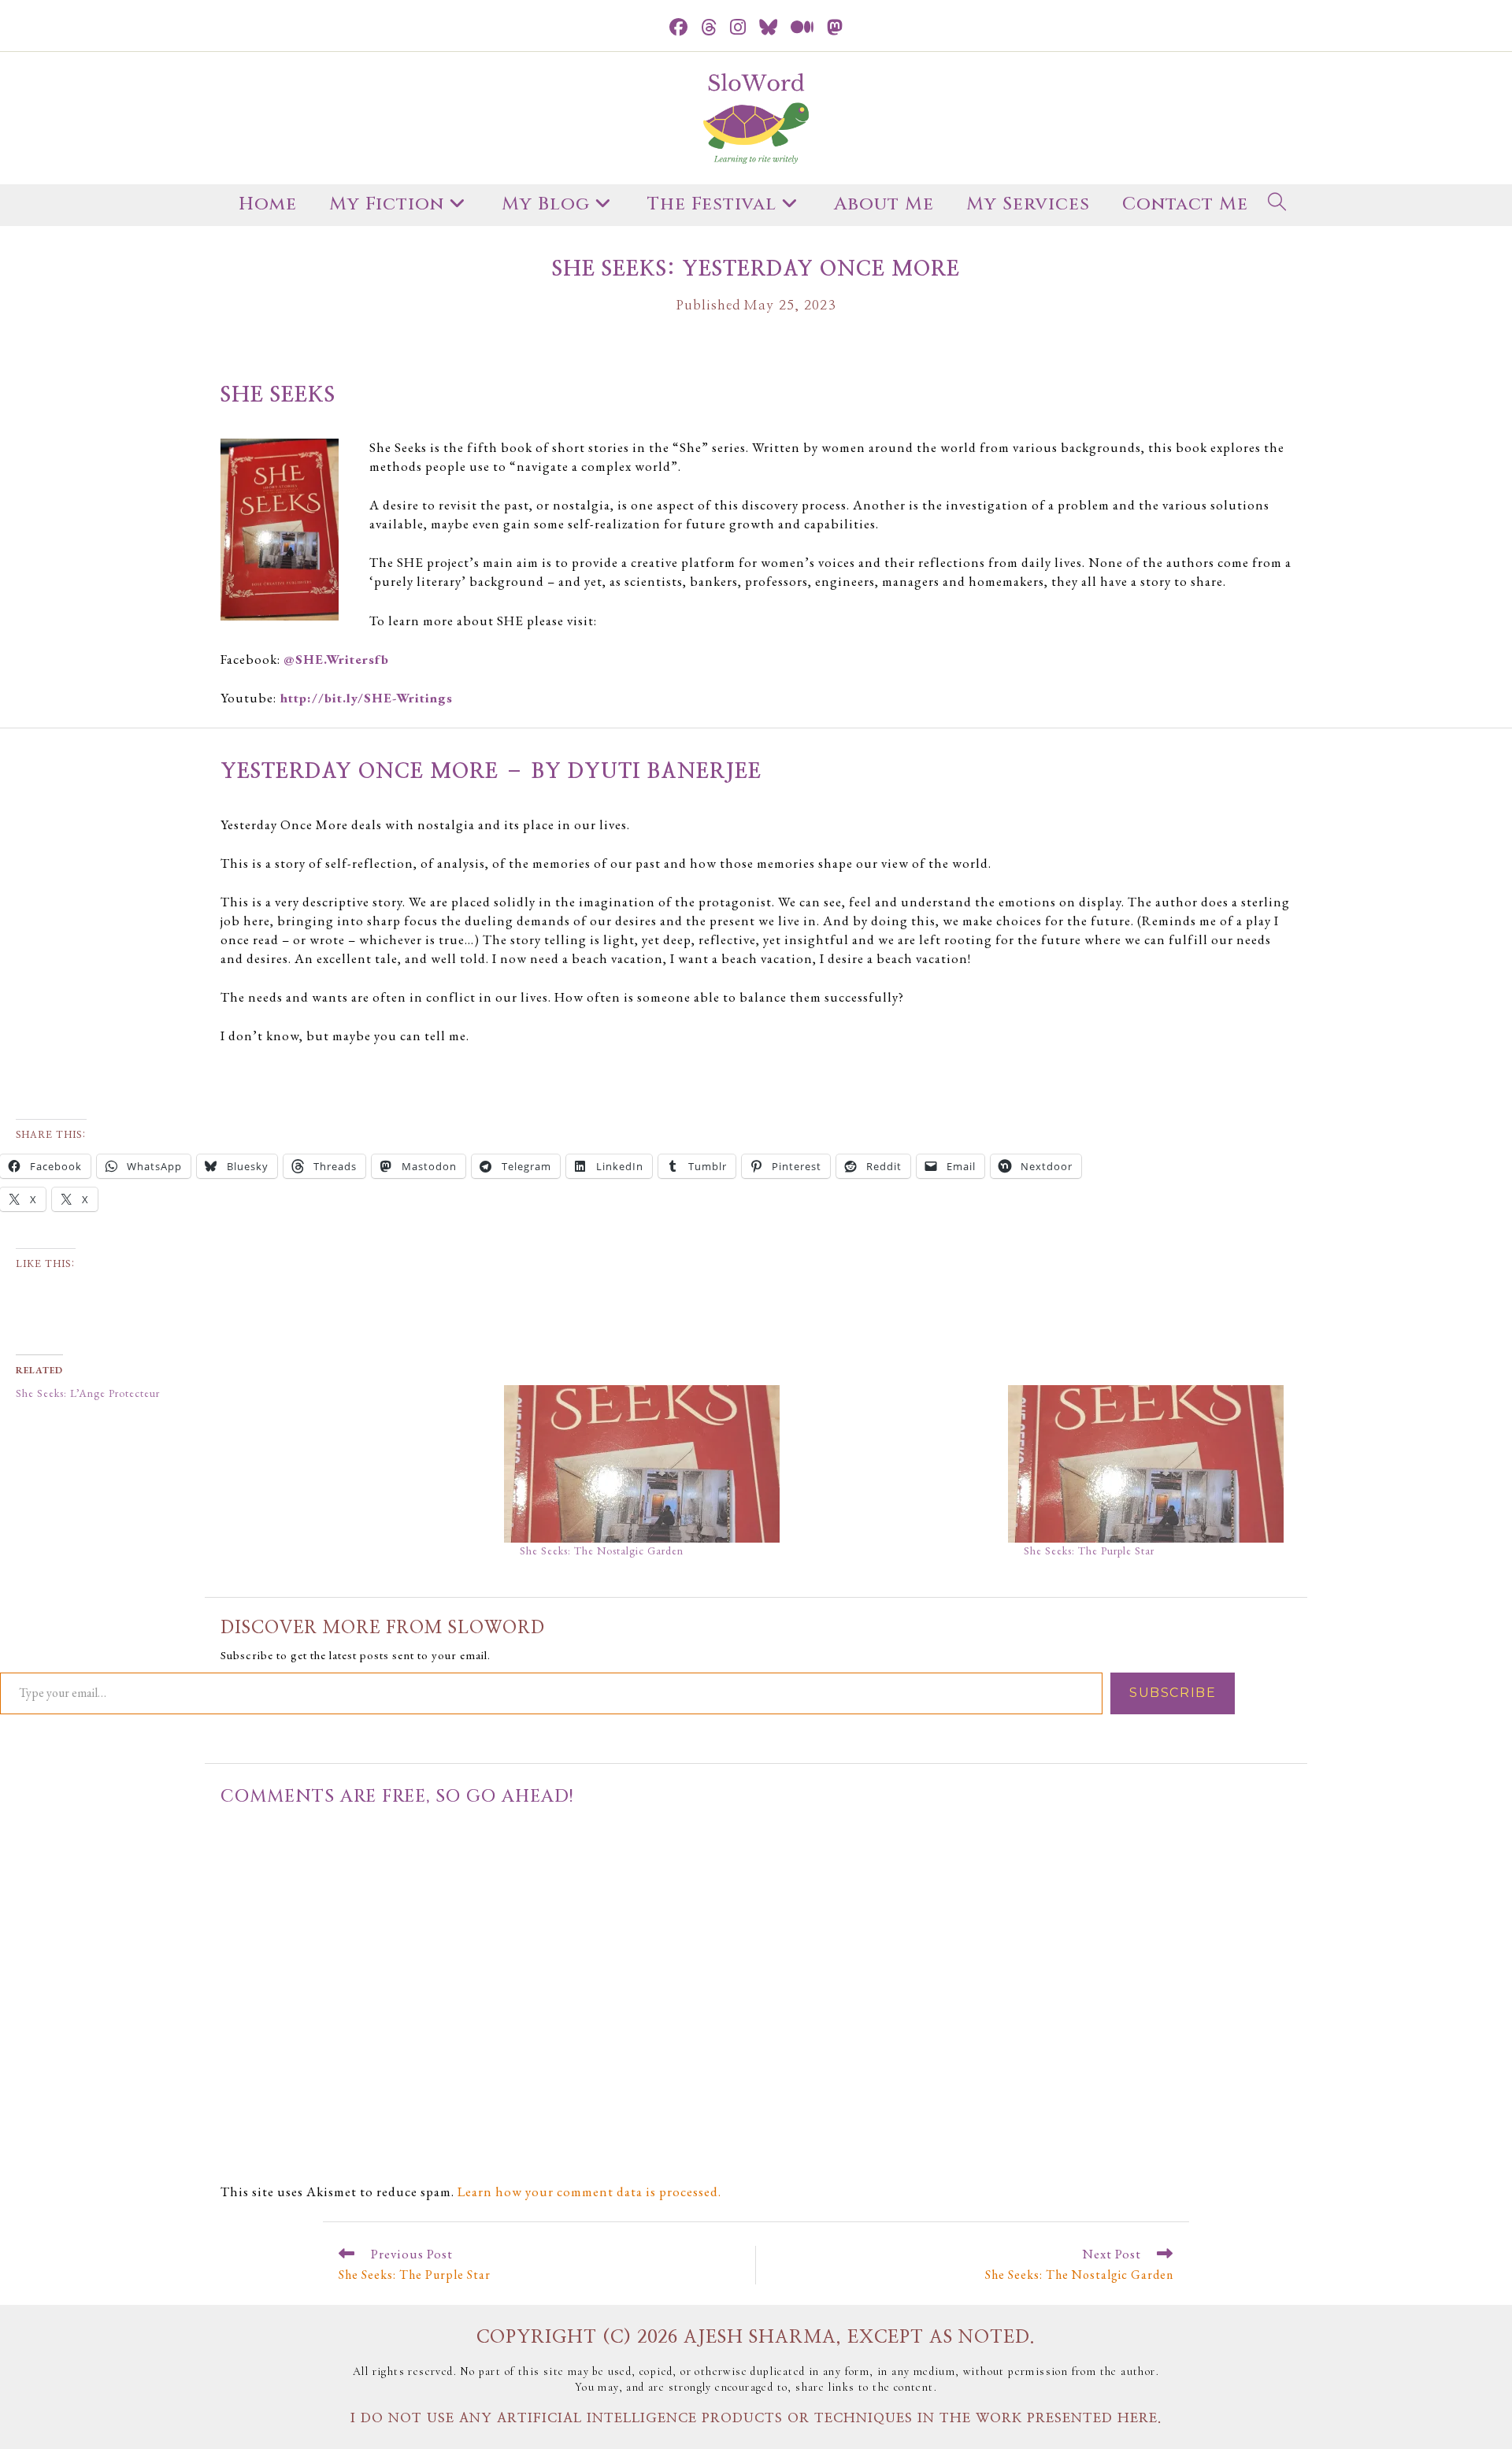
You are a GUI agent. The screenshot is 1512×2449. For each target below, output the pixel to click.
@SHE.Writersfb (336, 659)
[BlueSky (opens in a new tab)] (769, 28)
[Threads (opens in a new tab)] (709, 28)
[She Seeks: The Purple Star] (1252, 1464)
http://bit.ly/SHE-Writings (365, 698)
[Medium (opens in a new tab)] (802, 28)
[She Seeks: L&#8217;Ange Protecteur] (252, 1393)
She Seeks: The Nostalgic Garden (602, 1551)
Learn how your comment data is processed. (589, 2192)
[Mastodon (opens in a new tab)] (835, 28)
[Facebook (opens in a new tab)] (679, 28)
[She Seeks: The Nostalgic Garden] (748, 1464)
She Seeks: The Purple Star (1089, 1551)
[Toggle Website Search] (1277, 205)
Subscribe (1173, 1693)
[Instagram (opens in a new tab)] (738, 28)
